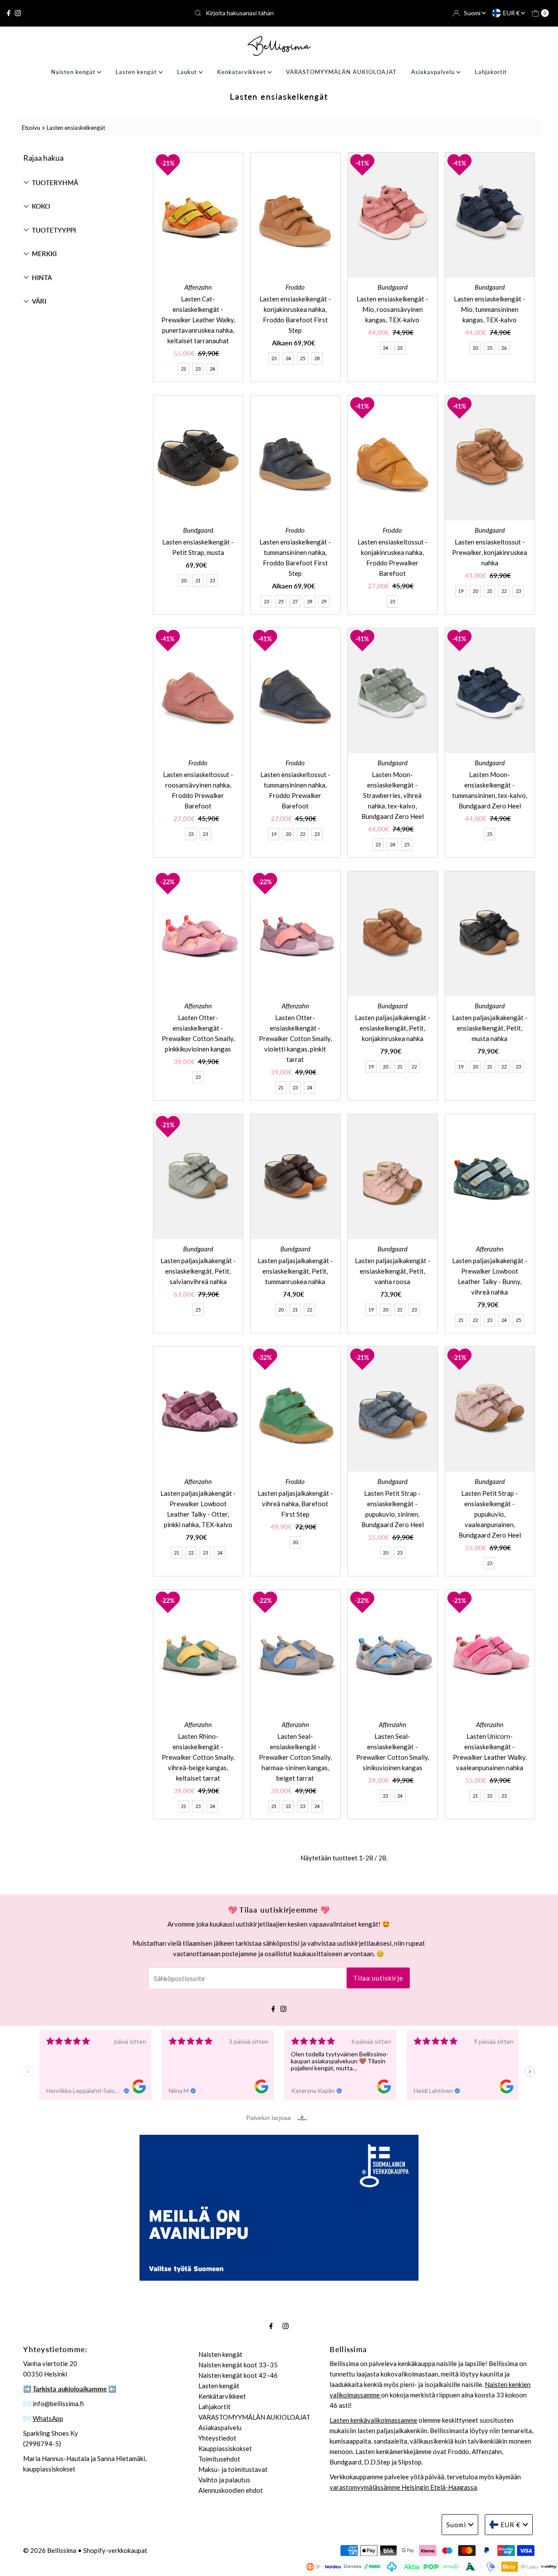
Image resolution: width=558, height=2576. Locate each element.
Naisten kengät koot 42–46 (238, 2375)
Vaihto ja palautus (224, 2480)
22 (504, 591)
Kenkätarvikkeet (242, 72)
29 (324, 601)
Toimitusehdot (219, 2459)
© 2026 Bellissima (50, 2550)
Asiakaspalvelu (434, 72)
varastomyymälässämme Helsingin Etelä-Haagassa (403, 2487)
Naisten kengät (74, 72)
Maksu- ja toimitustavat (233, 2469)
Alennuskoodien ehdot (231, 2490)
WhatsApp (48, 2418)
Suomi (473, 13)
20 (475, 348)
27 (295, 601)
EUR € (512, 13)
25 (303, 358)
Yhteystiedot (217, 2438)
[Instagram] (18, 13)
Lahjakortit (491, 72)
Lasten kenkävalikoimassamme (373, 2420)
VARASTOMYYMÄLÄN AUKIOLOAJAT (341, 72)
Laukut (188, 72)
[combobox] (279, 13)
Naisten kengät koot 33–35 (238, 2365)
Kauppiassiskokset (225, 2448)
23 (198, 369)
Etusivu (31, 128)
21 (184, 369)
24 (212, 369)
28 (317, 358)
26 (504, 348)
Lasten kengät (137, 72)
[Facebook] (9, 13)
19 (461, 591)
